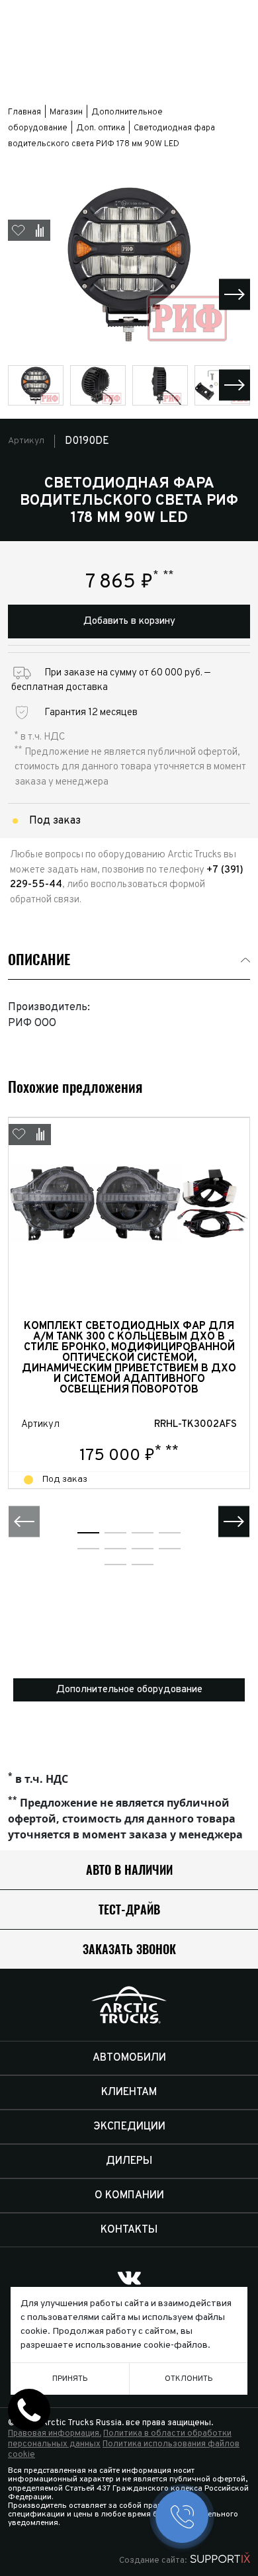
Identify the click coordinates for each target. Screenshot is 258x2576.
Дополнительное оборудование (129, 1690)
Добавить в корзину (129, 622)
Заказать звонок (129, 1949)
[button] (235, 294)
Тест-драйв (129, 1910)
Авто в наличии (129, 1870)
